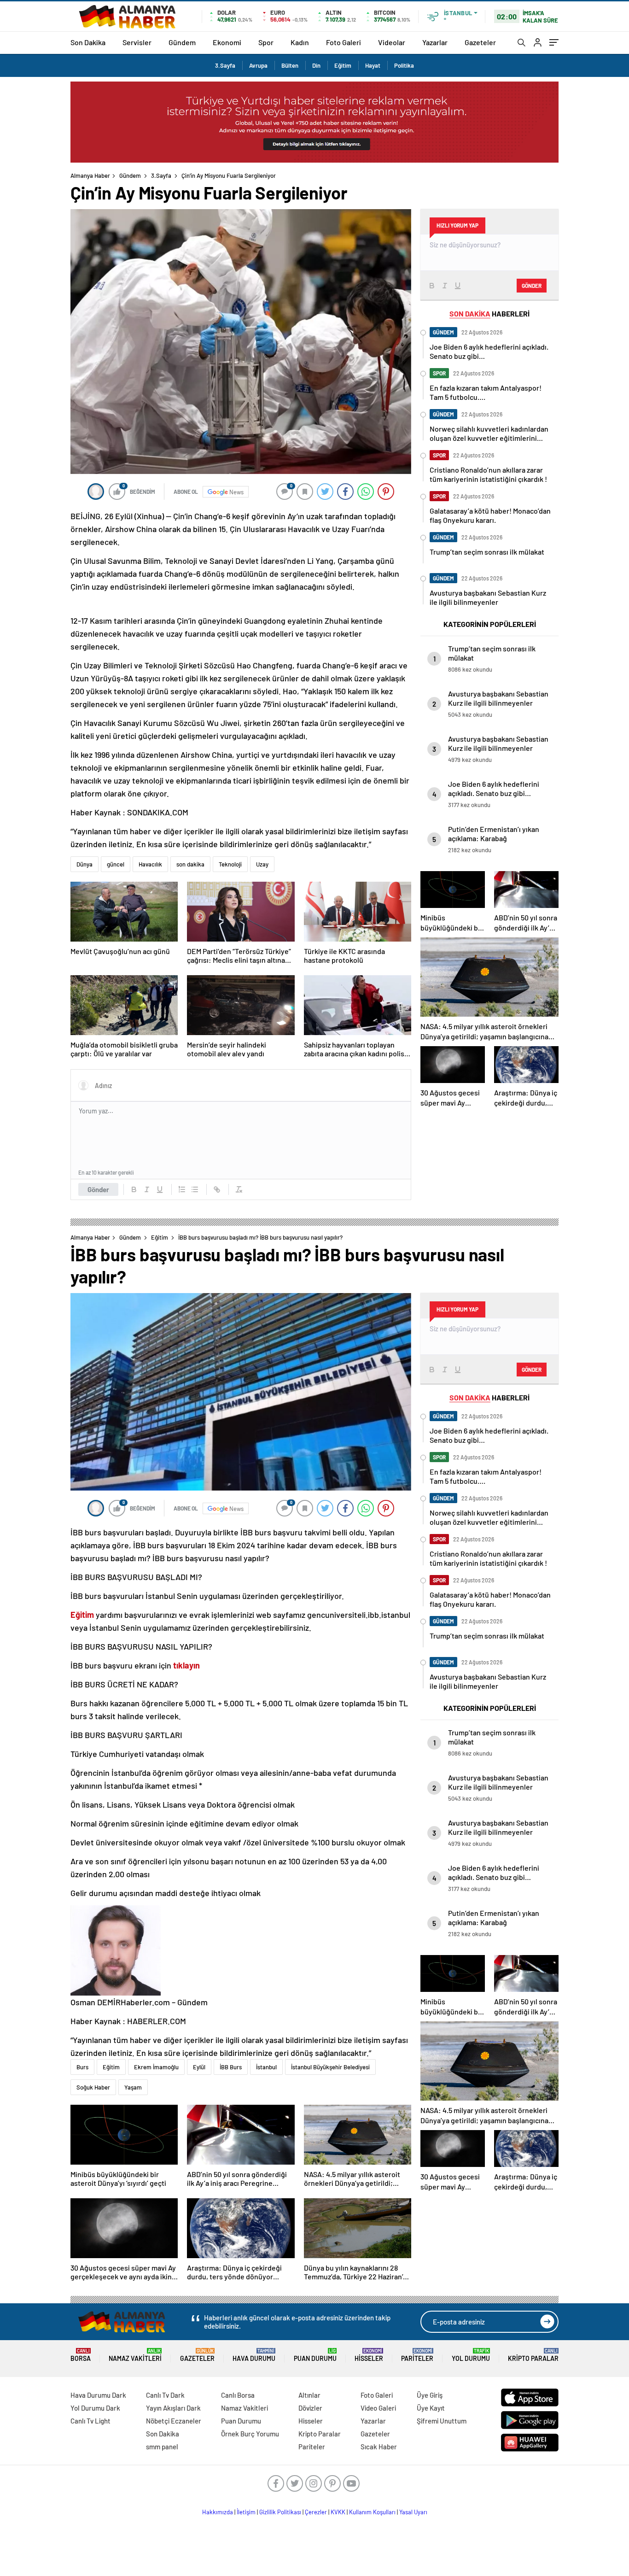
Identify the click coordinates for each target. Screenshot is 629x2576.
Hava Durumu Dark (98, 2395)
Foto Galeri (344, 42)
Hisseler (369, 2355)
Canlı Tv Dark (165, 2395)
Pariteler (417, 2355)
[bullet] (195, 1189)
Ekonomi (227, 42)
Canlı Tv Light (90, 2421)
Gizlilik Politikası (280, 2512)
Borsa (81, 2355)
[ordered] (182, 1189)
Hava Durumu (254, 2355)
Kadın (300, 42)
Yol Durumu (471, 2355)
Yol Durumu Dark (95, 2408)
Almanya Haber (90, 176)
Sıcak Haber (379, 2447)
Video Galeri (378, 2408)
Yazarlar (435, 42)
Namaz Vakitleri (135, 2355)
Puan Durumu (315, 2355)
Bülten (290, 65)
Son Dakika (88, 42)
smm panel (162, 2447)
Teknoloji (230, 864)
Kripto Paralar (533, 2355)
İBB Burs (231, 2067)
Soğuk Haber (93, 2087)
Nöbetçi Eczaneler (174, 2421)
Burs (82, 2067)
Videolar (392, 42)
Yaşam (133, 2087)
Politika (404, 65)
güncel (116, 864)
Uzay (262, 864)
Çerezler (316, 2512)
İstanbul (266, 2067)
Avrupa (258, 65)
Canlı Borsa (238, 2395)
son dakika (190, 864)
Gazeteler (480, 42)
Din (316, 65)
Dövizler (310, 2408)
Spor (266, 42)
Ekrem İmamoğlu (156, 2067)
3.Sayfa (225, 65)
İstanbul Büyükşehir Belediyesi (330, 2067)
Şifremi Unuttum (442, 2421)
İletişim (246, 2512)
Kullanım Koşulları (372, 2512)
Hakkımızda (218, 2512)
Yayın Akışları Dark (173, 2408)
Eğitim (343, 65)
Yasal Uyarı (413, 2512)
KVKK (338, 2512)
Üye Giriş (430, 2395)
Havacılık (150, 864)
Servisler (137, 42)
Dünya (84, 864)
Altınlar (309, 2395)
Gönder (98, 1189)
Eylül (199, 2067)
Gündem (182, 42)
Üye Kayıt (431, 2408)
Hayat (373, 65)
